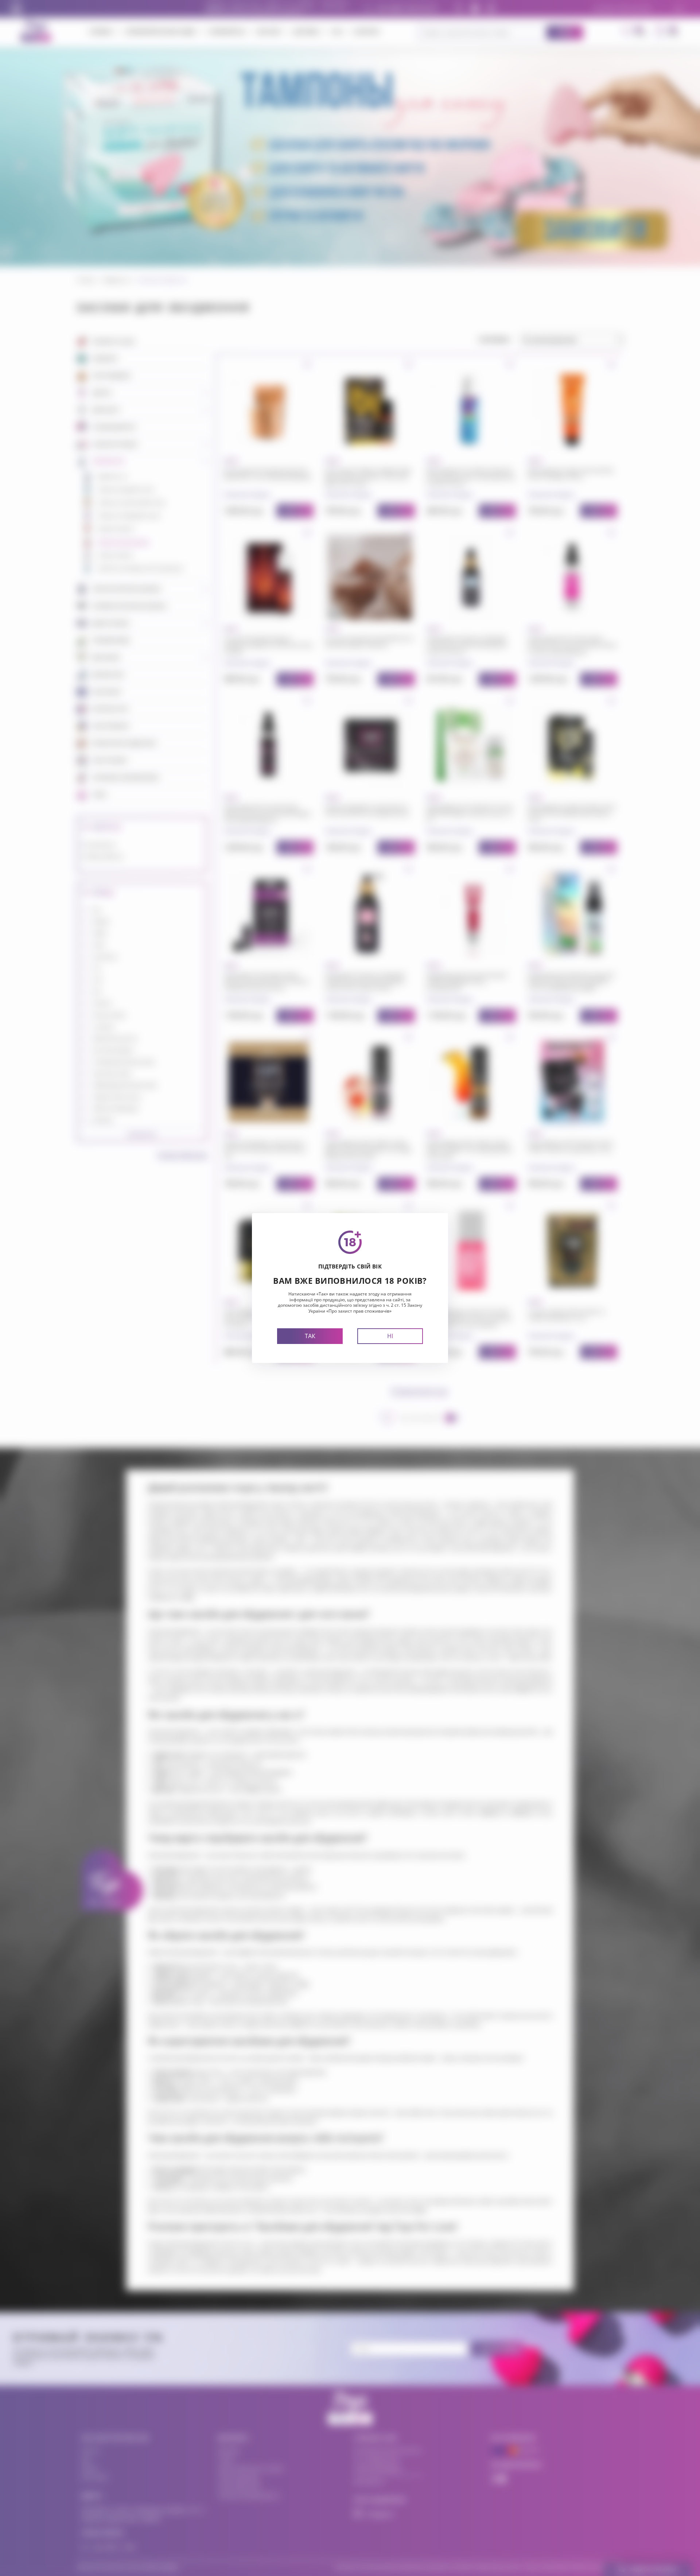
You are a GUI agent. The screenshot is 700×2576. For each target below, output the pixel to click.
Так (310, 1336)
